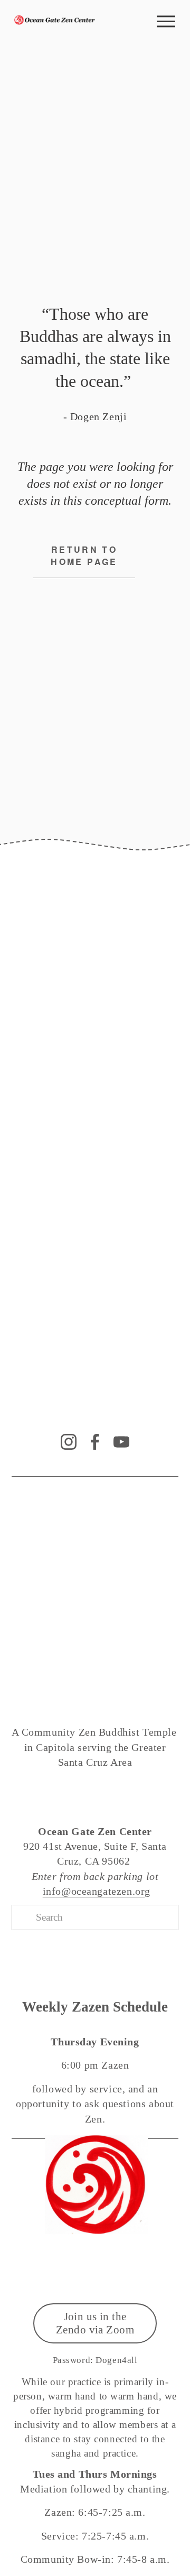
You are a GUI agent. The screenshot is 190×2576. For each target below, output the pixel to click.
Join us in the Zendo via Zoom (95, 2323)
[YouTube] (121, 1442)
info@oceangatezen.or (94, 1891)
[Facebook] (95, 1442)
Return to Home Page (84, 555)
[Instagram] (69, 1442)
